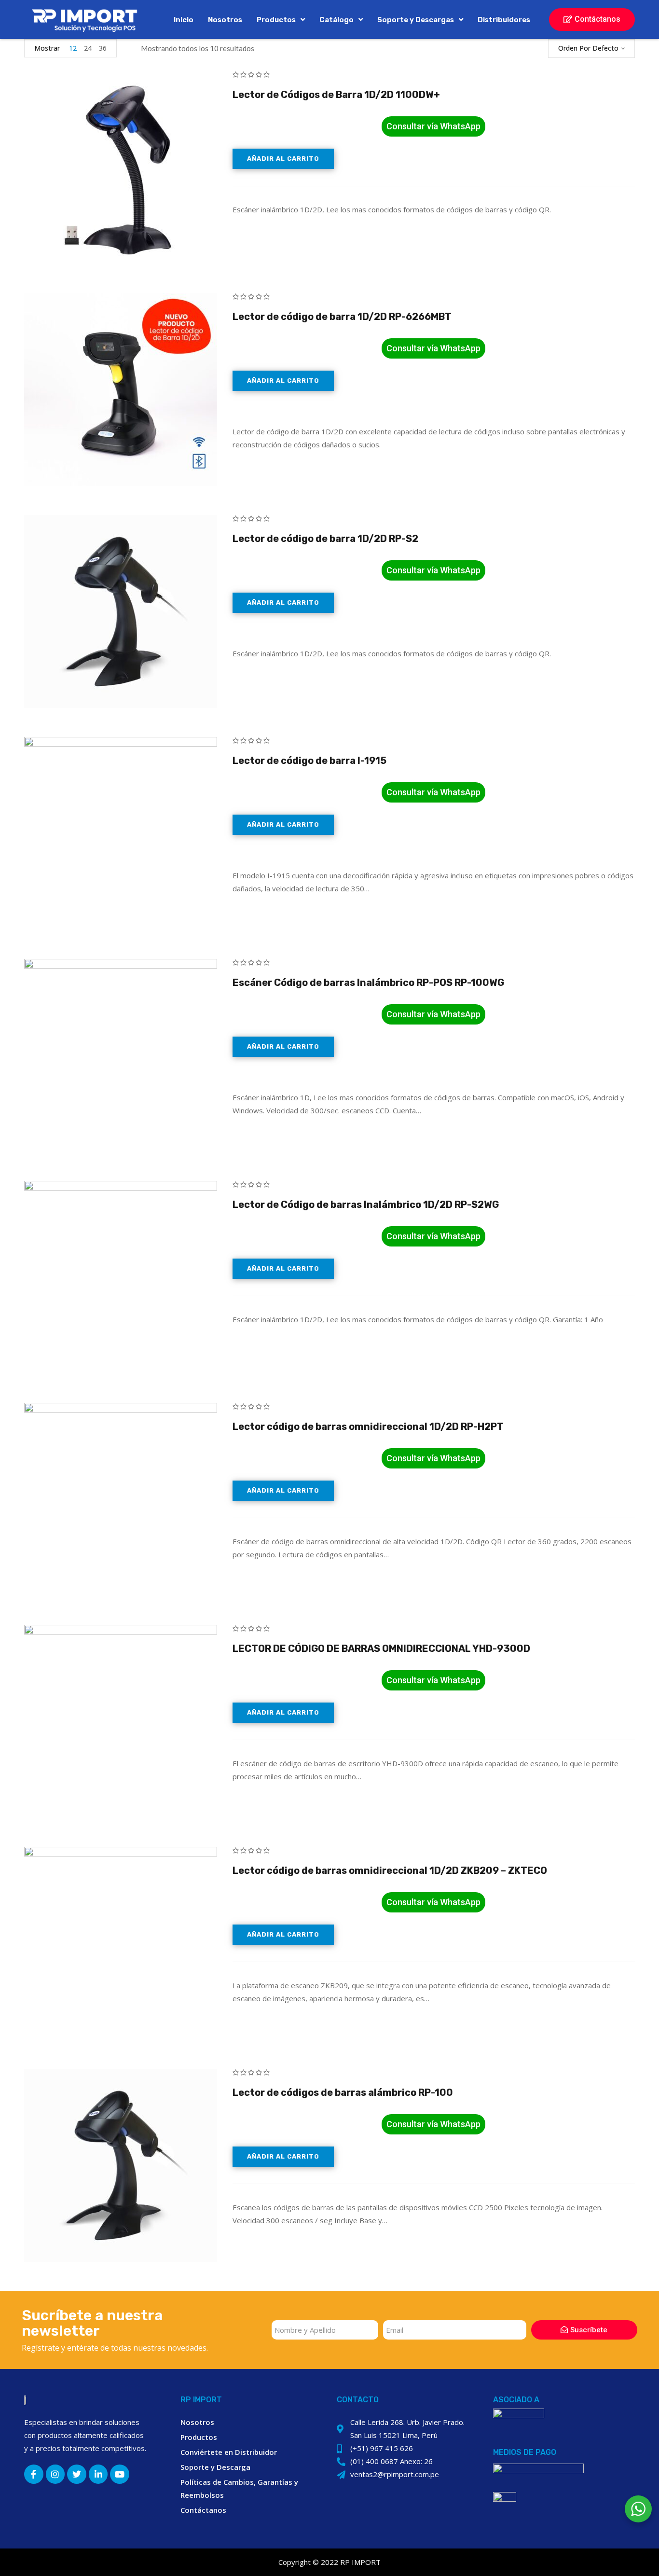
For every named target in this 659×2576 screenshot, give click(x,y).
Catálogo (336, 20)
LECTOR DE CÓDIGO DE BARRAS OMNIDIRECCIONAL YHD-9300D (381, 1648)
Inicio (184, 20)
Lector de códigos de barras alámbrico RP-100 (343, 2092)
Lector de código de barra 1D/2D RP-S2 (325, 539)
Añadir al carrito (283, 159)
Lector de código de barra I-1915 (309, 761)
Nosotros (225, 20)
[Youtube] (120, 2474)
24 (88, 48)
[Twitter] (77, 2474)
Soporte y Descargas (416, 20)
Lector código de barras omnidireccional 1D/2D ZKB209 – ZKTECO (390, 1870)
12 (73, 48)
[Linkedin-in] (98, 2474)
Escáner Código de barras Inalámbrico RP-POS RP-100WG (368, 983)
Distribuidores (504, 20)
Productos (276, 20)
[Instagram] (55, 2474)
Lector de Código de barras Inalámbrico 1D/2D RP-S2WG (366, 1205)
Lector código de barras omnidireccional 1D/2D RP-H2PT (368, 1426)
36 (103, 48)
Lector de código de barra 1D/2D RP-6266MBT (342, 317)
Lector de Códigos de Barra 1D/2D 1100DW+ (336, 95)
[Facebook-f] (34, 2474)
